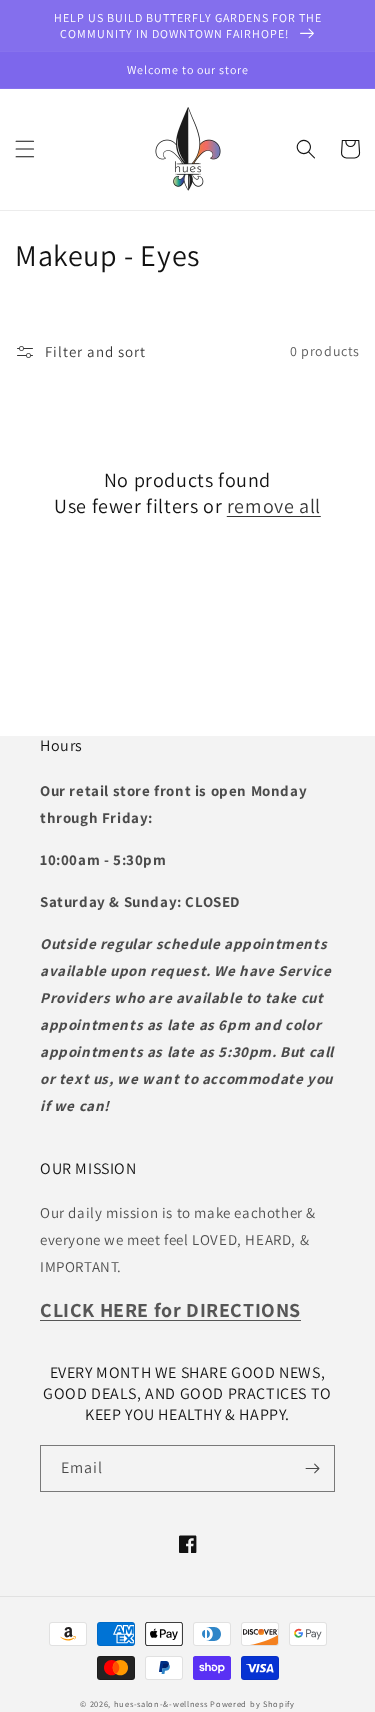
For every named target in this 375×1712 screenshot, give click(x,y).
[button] (25, 149)
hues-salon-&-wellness (161, 1703)
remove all (274, 506)
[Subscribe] (312, 1468)
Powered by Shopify (252, 1703)
